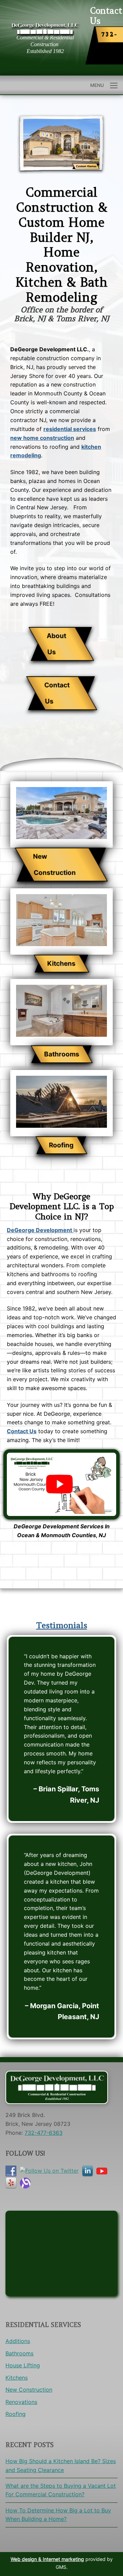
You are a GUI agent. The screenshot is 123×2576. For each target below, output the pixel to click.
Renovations (21, 2402)
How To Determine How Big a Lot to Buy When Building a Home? (58, 2515)
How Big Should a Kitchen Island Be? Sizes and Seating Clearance (61, 2466)
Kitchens (17, 2378)
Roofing (16, 2414)
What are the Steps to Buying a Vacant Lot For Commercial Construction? (61, 2490)
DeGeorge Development (40, 1230)
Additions (18, 2341)
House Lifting (23, 2365)
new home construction (42, 438)
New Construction (29, 2390)
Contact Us (22, 1431)
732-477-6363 (110, 45)
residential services (70, 429)
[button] (61, 644)
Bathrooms (19, 2353)
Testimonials (62, 1625)
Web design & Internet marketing (47, 2559)
